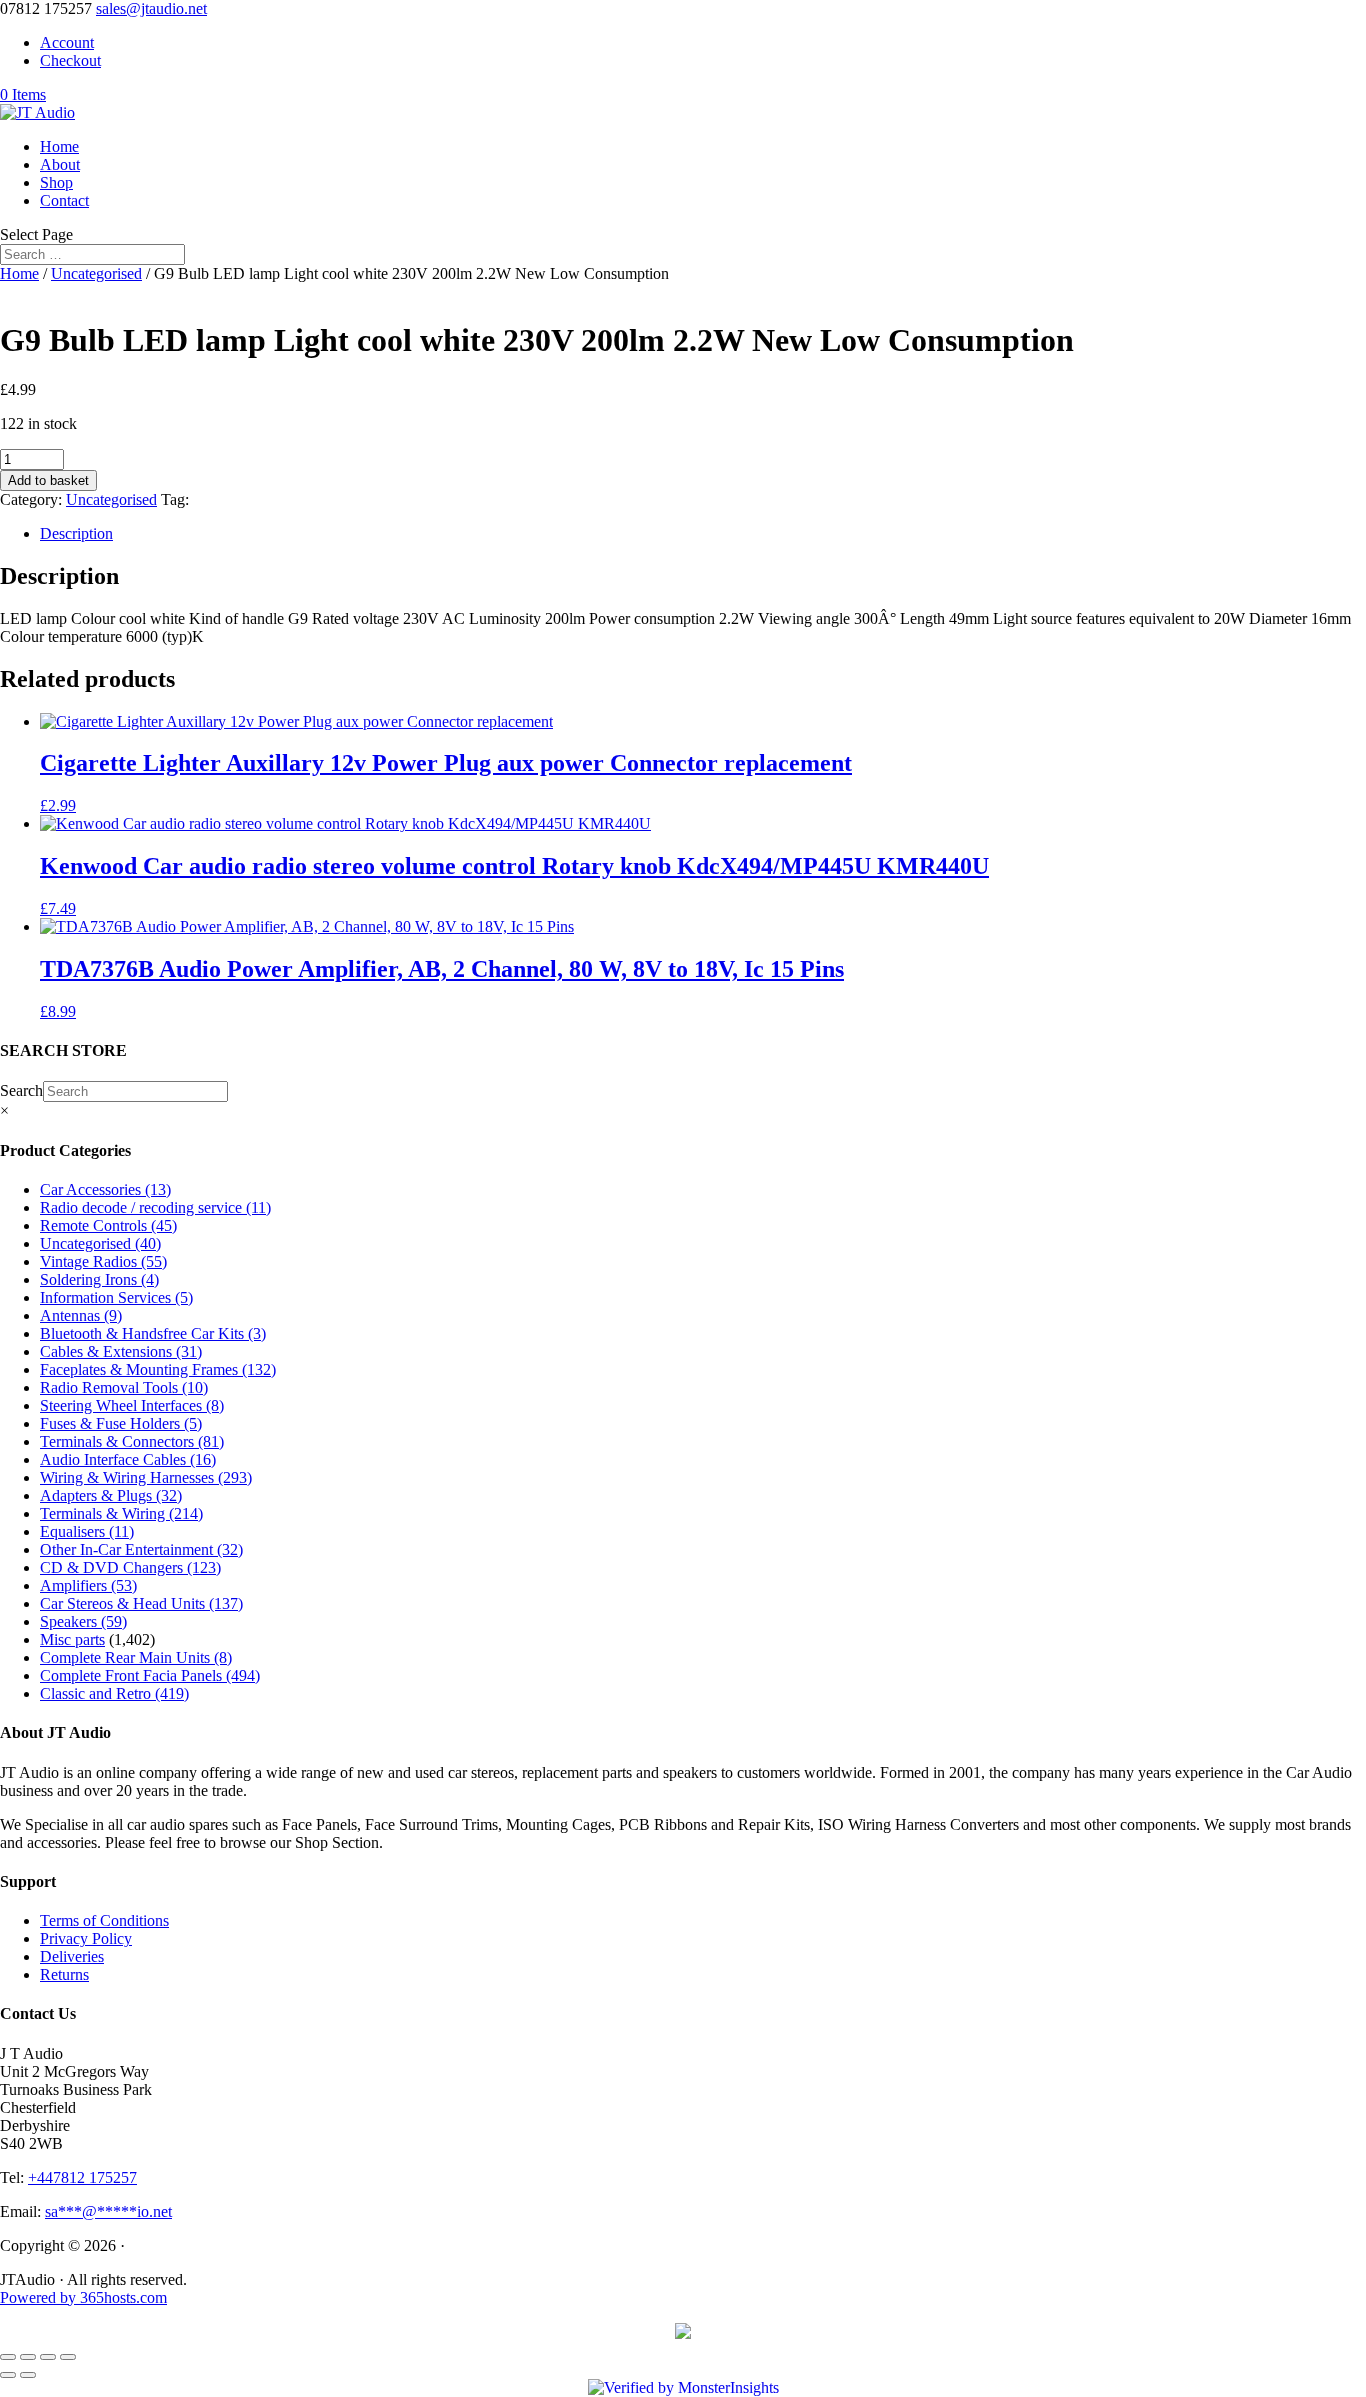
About (60, 164)
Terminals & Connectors (132, 1441)
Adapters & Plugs (111, 1495)
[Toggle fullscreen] (28, 2357)
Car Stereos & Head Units (141, 1603)
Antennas (81, 1315)
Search (21, 1090)
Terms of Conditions (104, 1920)
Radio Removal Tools (124, 1387)
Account (67, 42)
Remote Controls (108, 1225)
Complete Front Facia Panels (150, 1675)
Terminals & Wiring (121, 1513)
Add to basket (48, 480)
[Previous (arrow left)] (8, 2375)
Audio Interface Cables (128, 1459)
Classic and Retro (114, 1693)
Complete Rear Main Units (136, 1657)
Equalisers (87, 1531)
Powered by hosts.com (83, 2297)
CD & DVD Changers (130, 1567)
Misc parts (72, 1639)
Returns (64, 1974)
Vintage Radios (103, 1261)
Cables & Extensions (121, 1351)
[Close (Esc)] (68, 2357)
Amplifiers (88, 1585)
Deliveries (72, 1956)
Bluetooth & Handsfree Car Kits (153, 1333)
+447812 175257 (82, 2177)
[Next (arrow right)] (28, 2375)
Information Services (116, 1297)
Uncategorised (96, 273)
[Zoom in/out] (8, 2357)
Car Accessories (105, 1189)
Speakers (83, 1621)
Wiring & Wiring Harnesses (146, 1477)
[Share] (48, 2357)
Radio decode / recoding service (155, 1207)
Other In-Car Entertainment (141, 1549)
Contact (64, 200)
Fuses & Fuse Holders (121, 1423)
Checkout (70, 60)
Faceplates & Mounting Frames (158, 1369)
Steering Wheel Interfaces (132, 1405)
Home (59, 146)
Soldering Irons (99, 1279)
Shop (56, 182)
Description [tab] (76, 533)
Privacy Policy (86, 1938)
